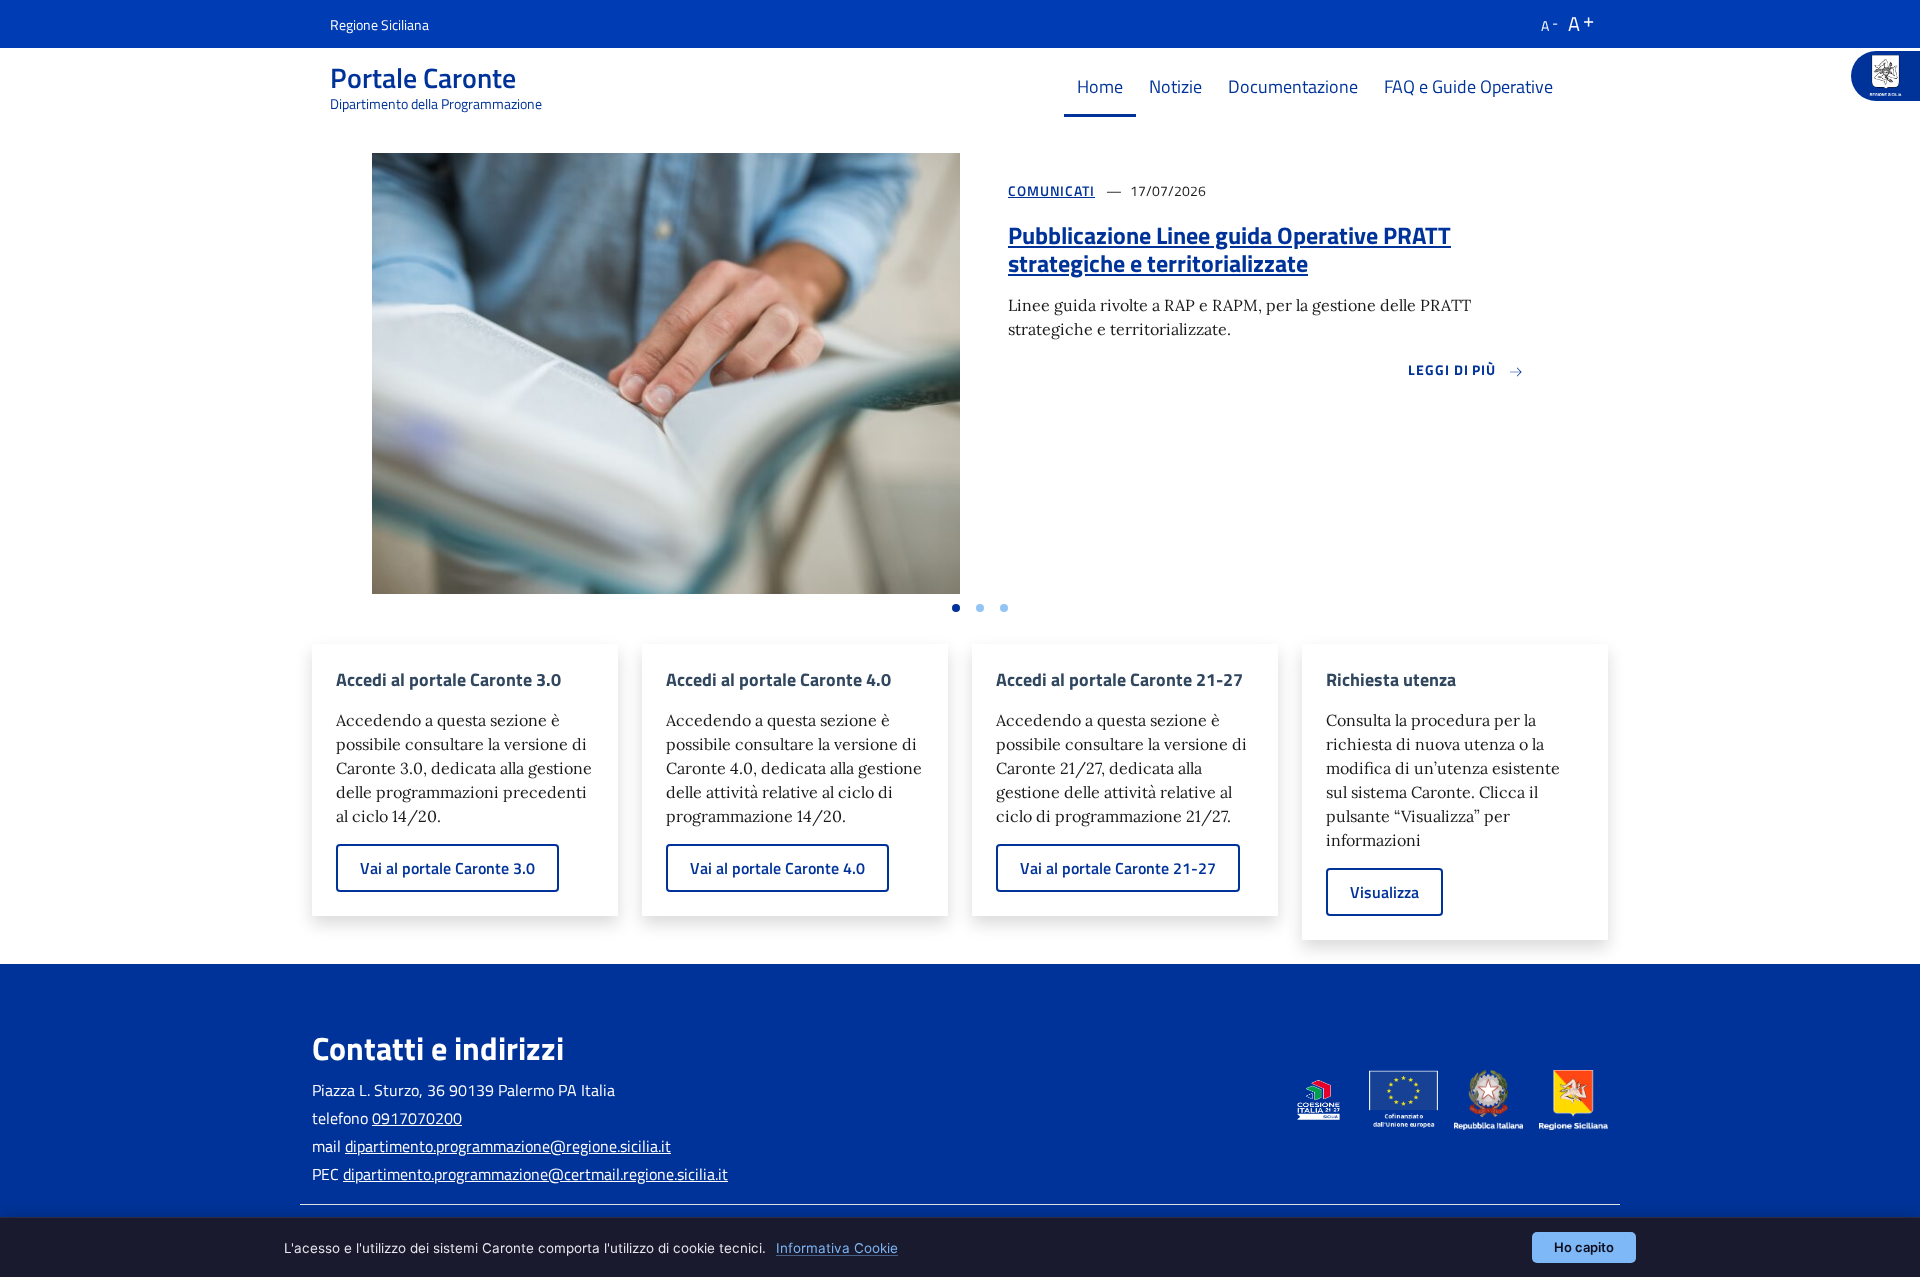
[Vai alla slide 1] (956, 608)
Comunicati (1051, 190)
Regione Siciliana (379, 24)
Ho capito (1584, 1247)
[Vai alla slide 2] (980, 608)
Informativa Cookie (837, 1248)
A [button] (1545, 25)
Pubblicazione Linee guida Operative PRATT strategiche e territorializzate (1229, 249)
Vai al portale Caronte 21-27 (1118, 868)
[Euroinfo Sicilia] (1885, 76)
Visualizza (1384, 892)
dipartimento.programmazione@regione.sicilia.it (508, 1146)
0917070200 (417, 1118)
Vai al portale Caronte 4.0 (777, 868)
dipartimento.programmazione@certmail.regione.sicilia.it (535, 1174)
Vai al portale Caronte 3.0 (447, 868)
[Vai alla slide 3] (1004, 608)
